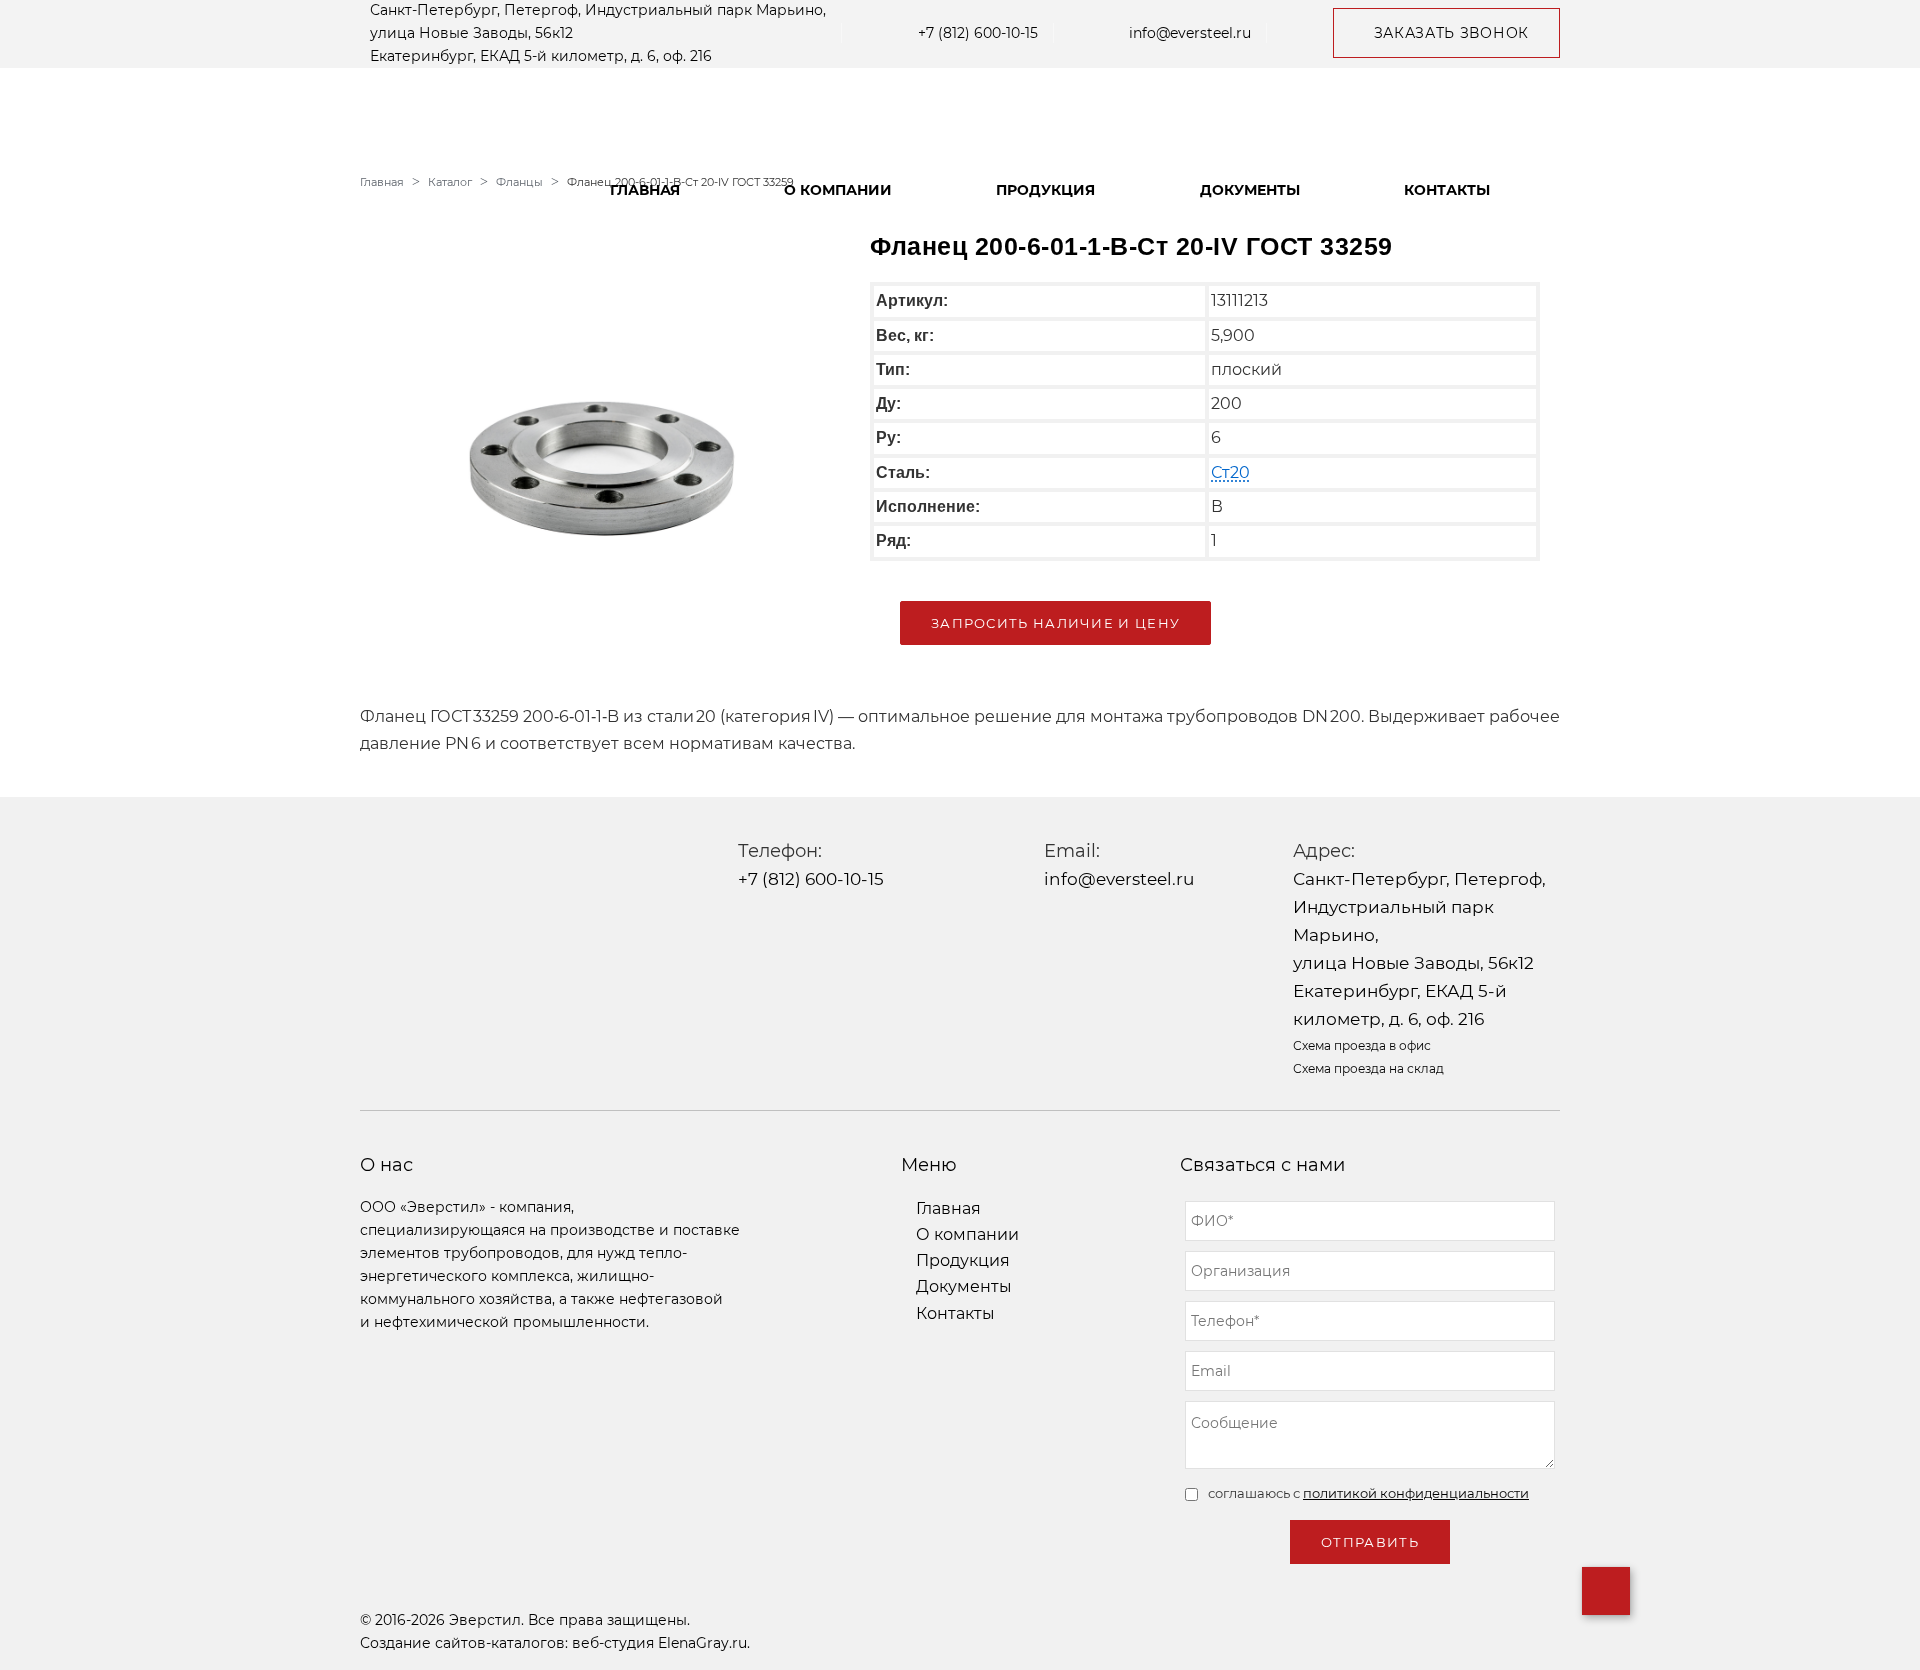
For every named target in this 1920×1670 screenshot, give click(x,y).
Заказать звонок (1452, 33)
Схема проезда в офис (1362, 1045)
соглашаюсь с (1368, 1493)
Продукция (1045, 190)
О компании (838, 190)
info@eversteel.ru (1190, 33)
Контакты (1447, 190)
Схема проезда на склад (1368, 1068)
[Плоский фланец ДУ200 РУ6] (600, 444)
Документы (1250, 190)
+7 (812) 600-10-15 (978, 33)
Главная (645, 190)
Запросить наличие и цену (1055, 623)
